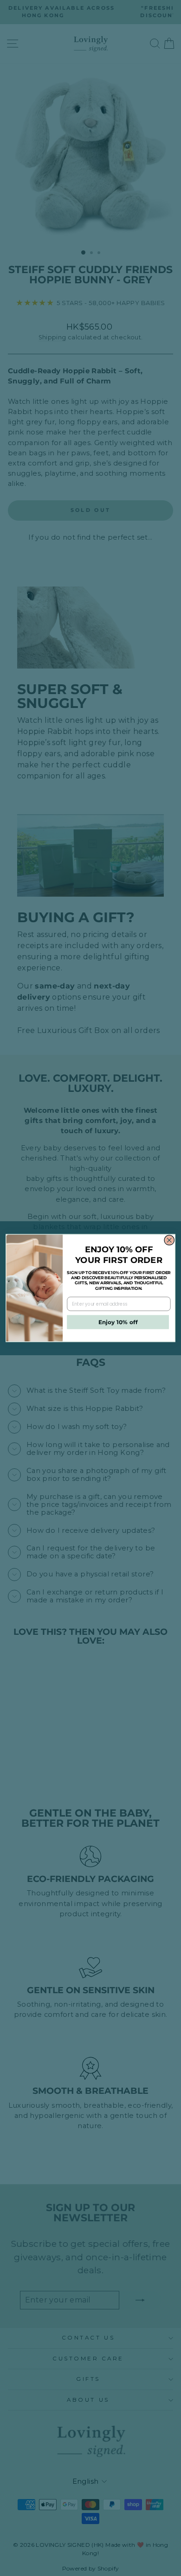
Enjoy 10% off (118, 1322)
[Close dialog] (169, 1240)
